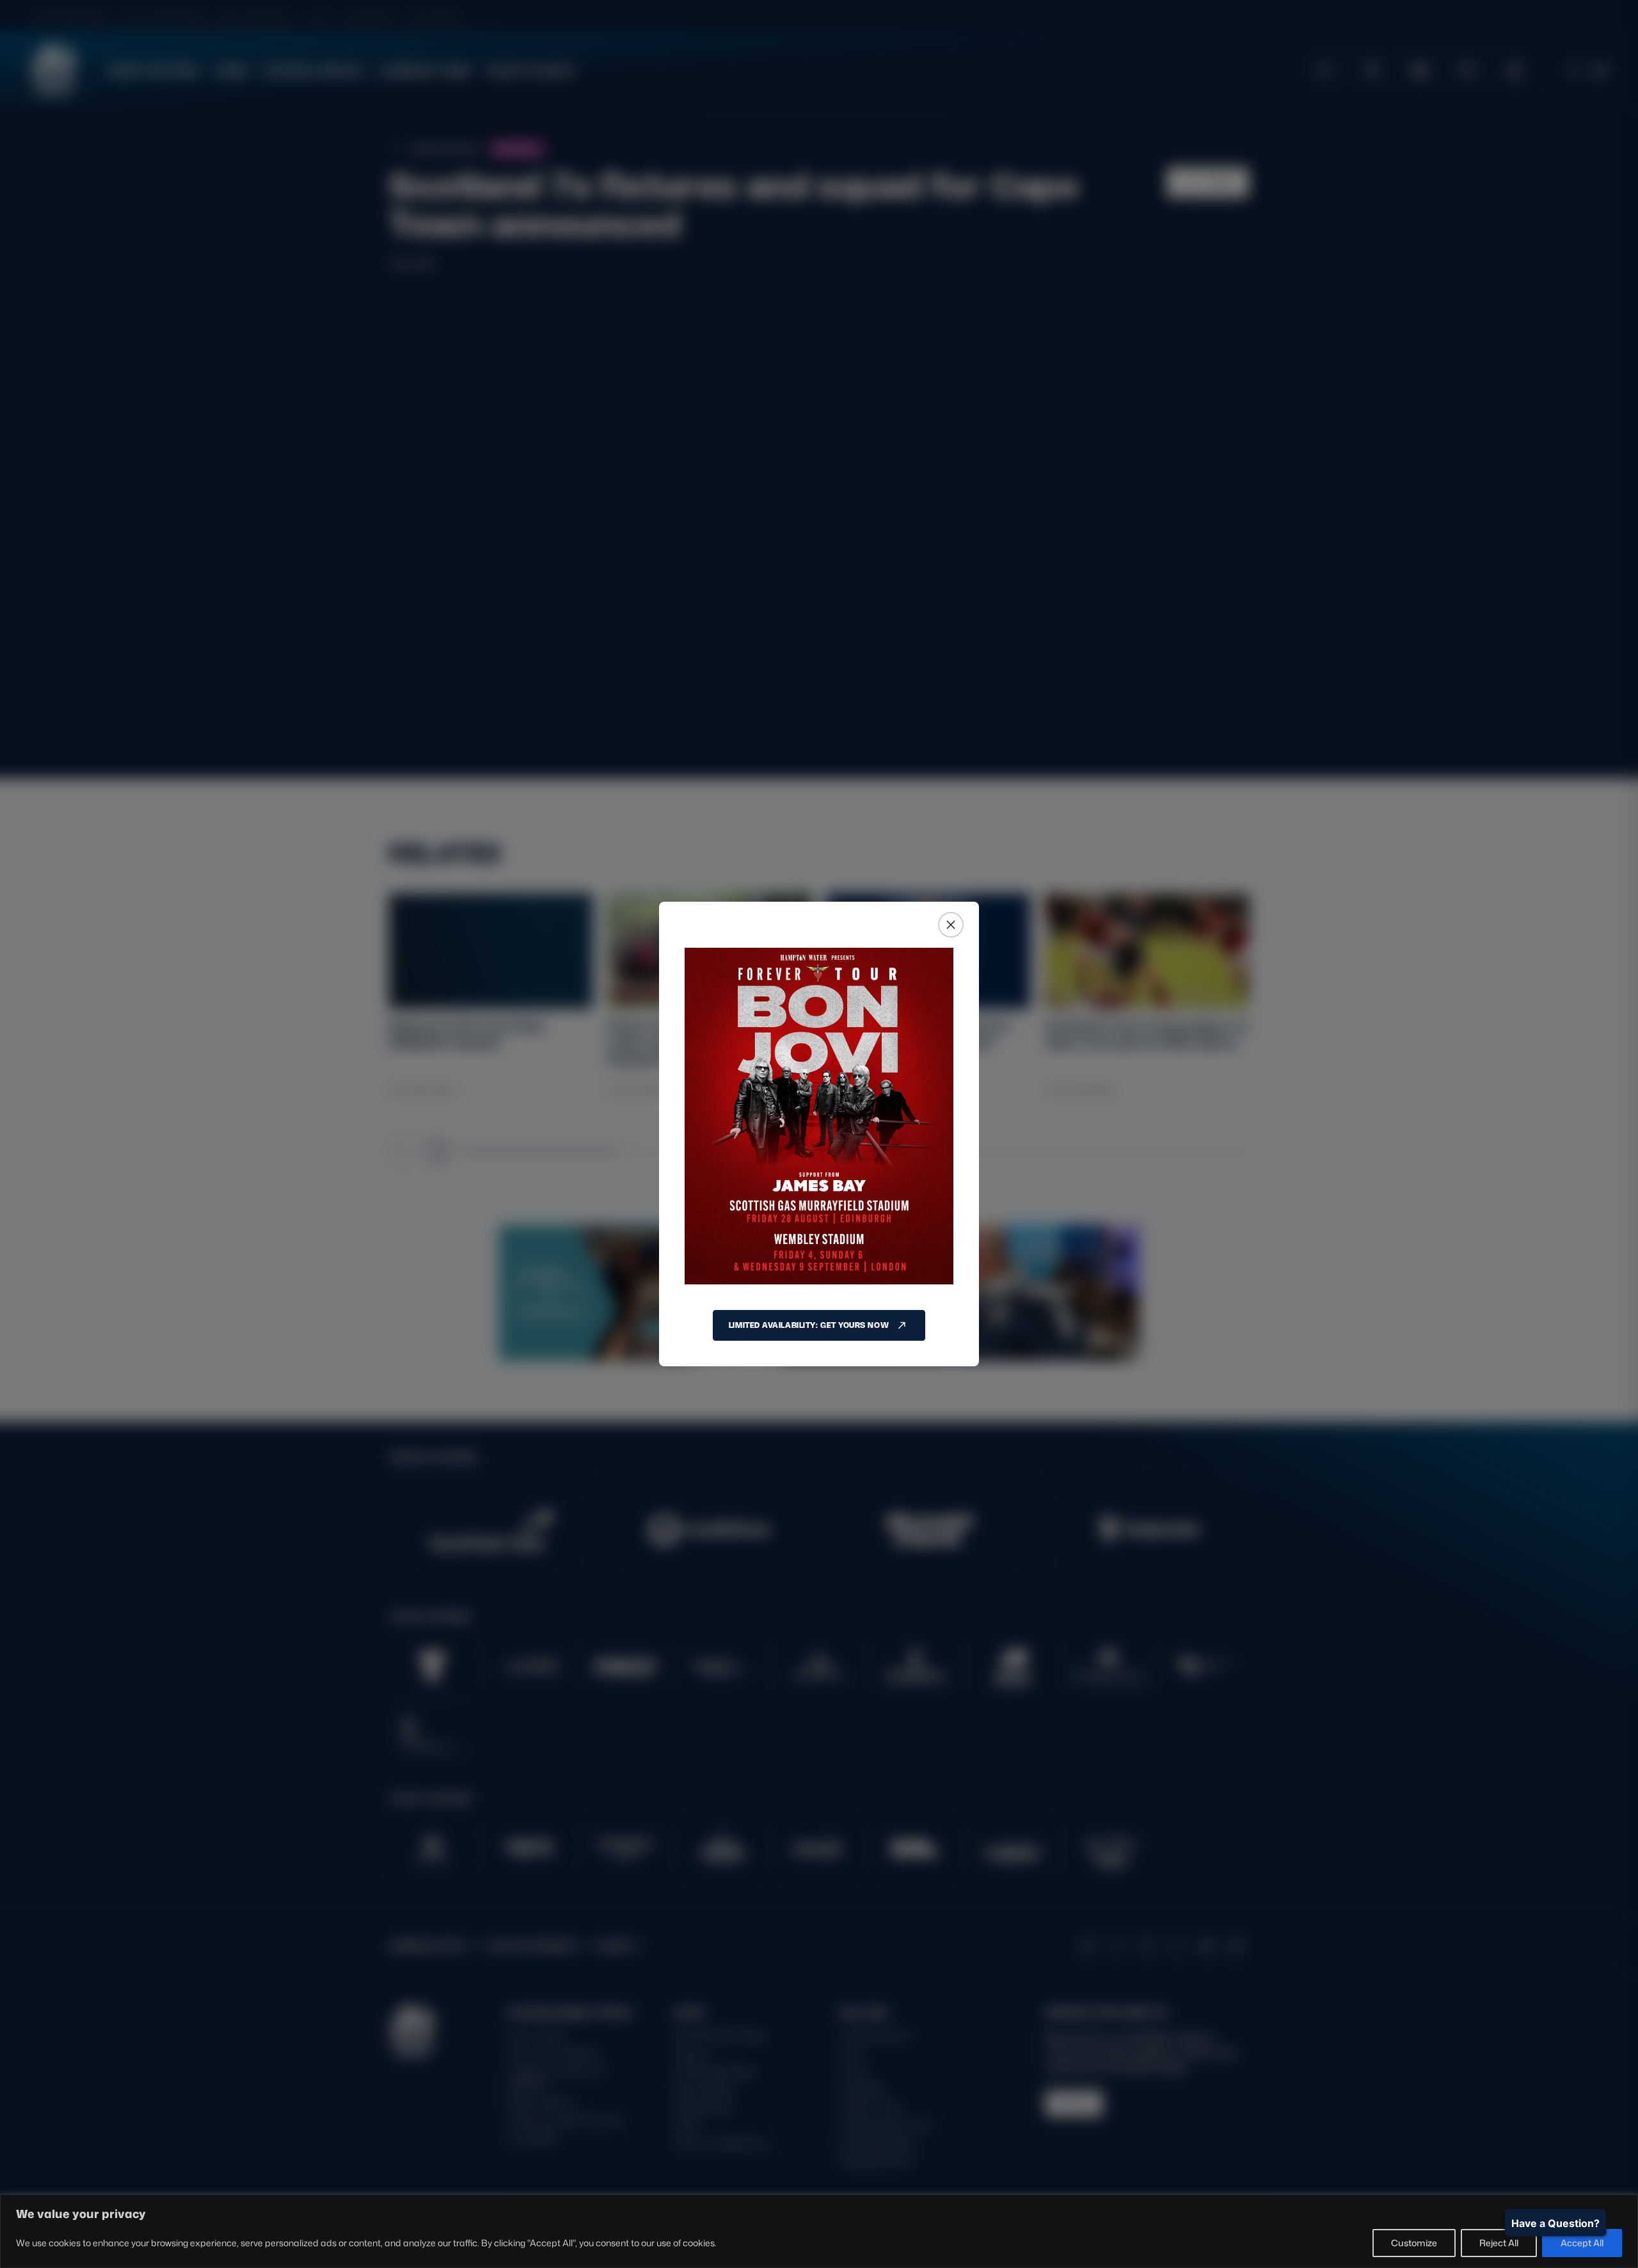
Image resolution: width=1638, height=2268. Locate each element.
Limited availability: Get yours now (809, 1325)
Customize (1414, 2243)
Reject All (1499, 2243)
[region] (819, 2231)
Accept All (1582, 2243)
